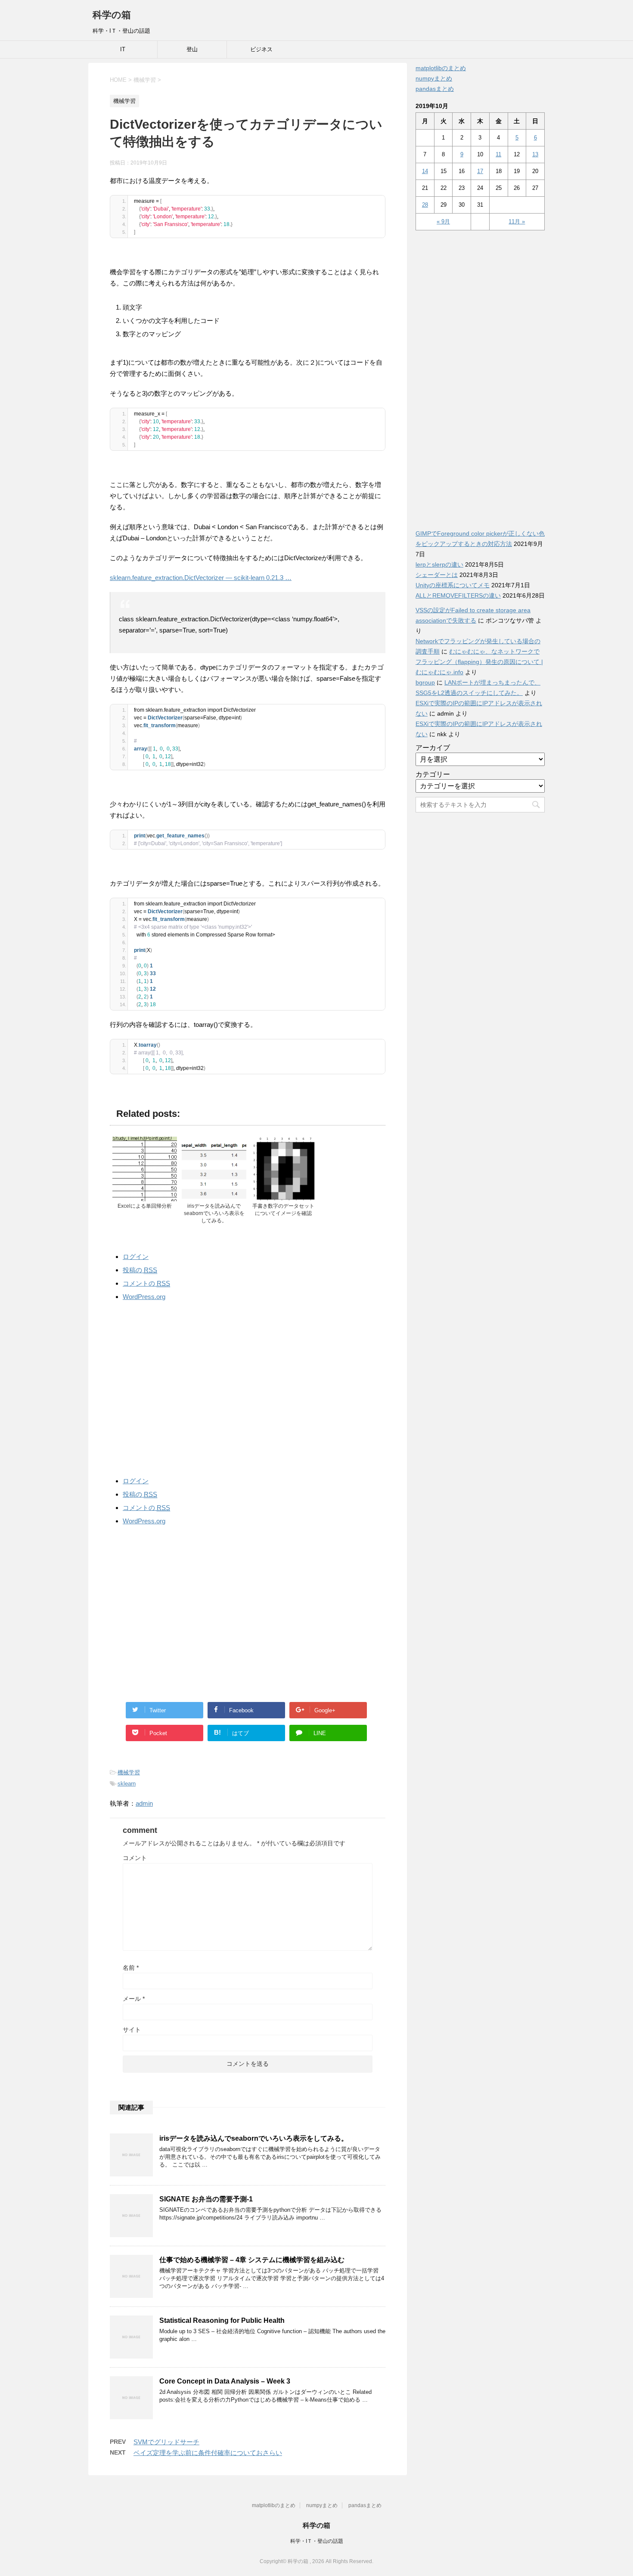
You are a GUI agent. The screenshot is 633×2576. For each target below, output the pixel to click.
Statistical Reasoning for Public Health (222, 2320)
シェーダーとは (437, 575)
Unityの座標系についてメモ (453, 585)
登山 (192, 49)
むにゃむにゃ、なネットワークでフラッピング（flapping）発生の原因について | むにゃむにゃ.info (479, 662)
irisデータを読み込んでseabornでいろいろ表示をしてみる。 (254, 2138)
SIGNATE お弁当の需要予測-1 (206, 2199)
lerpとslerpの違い (439, 564)
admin (144, 1803)
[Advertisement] (248, 1387)
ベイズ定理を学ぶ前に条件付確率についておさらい (208, 2453)
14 (425, 171)
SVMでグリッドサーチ (166, 2442)
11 (498, 154)
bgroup (425, 682)
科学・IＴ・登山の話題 (317, 2541)
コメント (135, 1858)
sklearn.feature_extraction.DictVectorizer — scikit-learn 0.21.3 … (201, 578)
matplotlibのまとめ (441, 68)
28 (425, 205)
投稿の (140, 1270)
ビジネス (261, 49)
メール (134, 1999)
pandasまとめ (435, 89)
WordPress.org (144, 1297)
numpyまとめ (434, 78)
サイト (132, 2030)
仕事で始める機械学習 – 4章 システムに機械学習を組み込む (252, 2260)
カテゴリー (433, 774)
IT (123, 49)
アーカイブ (433, 748)
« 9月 (443, 222)
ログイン (136, 1257)
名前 (131, 1968)
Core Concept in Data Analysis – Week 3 (225, 2381)
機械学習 (129, 1772)
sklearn (127, 1784)
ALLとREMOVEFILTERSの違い (458, 595)
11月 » (517, 222)
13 (535, 154)
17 (480, 171)
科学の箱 (112, 15)
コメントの (146, 1283)
